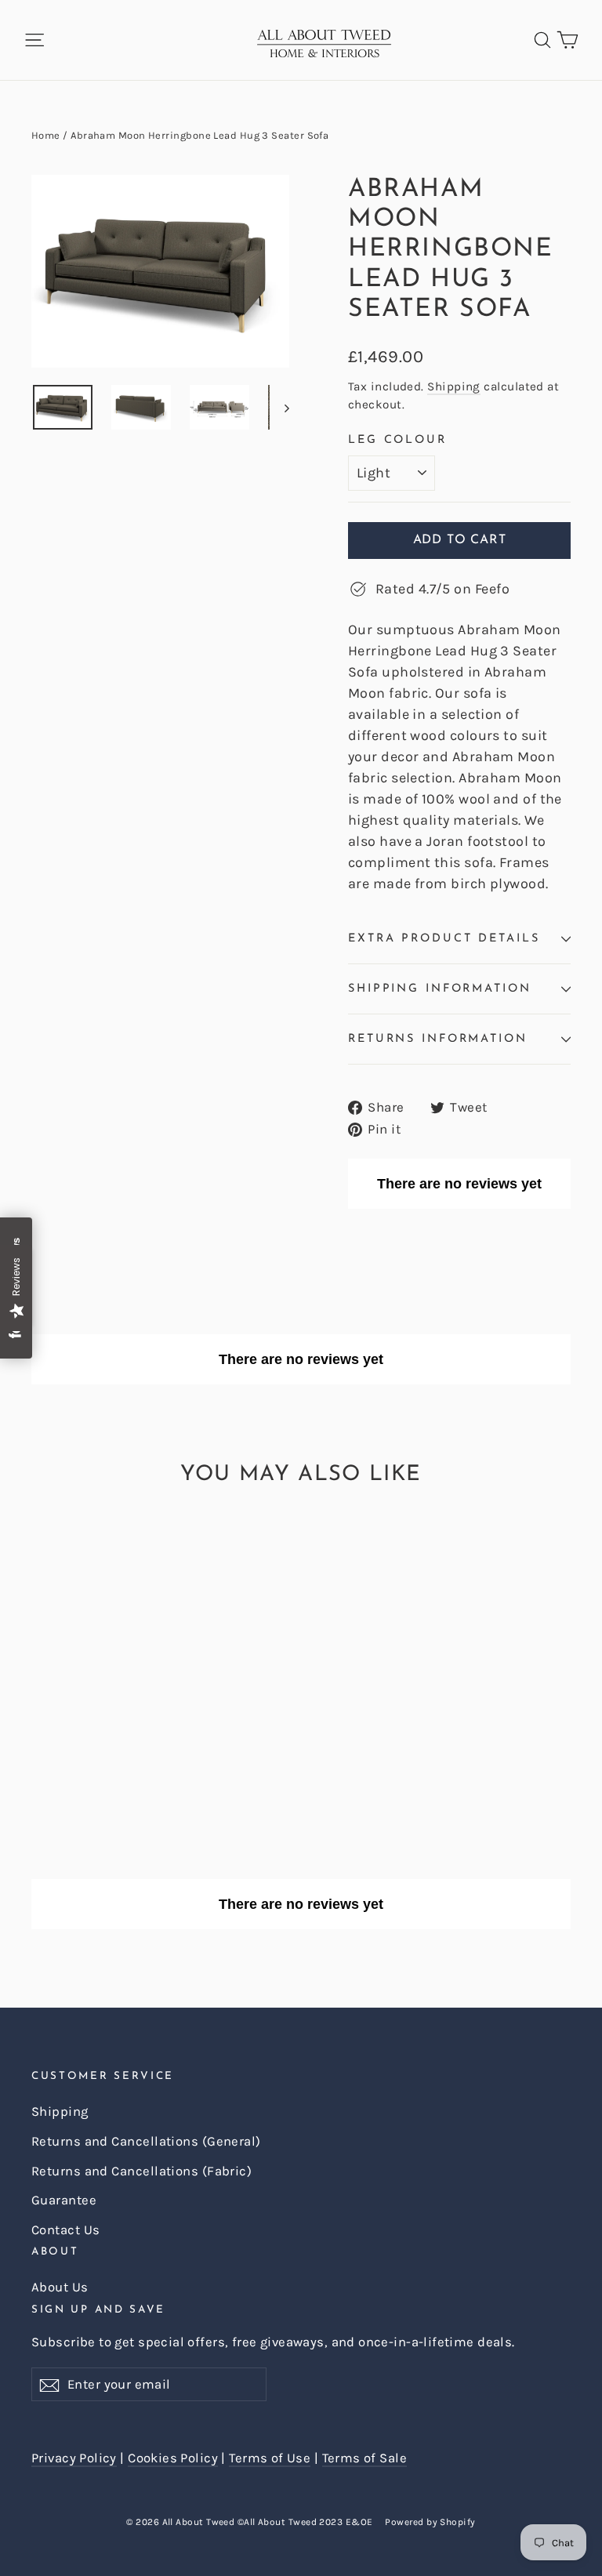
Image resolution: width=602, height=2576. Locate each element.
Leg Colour (397, 440)
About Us (60, 2287)
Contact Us (66, 2230)
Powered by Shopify (430, 2522)
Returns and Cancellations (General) (146, 2141)
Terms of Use (270, 2458)
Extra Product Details (444, 939)
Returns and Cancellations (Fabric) (141, 2171)
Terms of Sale (364, 2458)
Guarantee (64, 2200)
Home (46, 135)
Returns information (438, 1039)
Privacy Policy (74, 2458)
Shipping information (440, 989)
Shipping (454, 386)
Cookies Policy (173, 2458)
